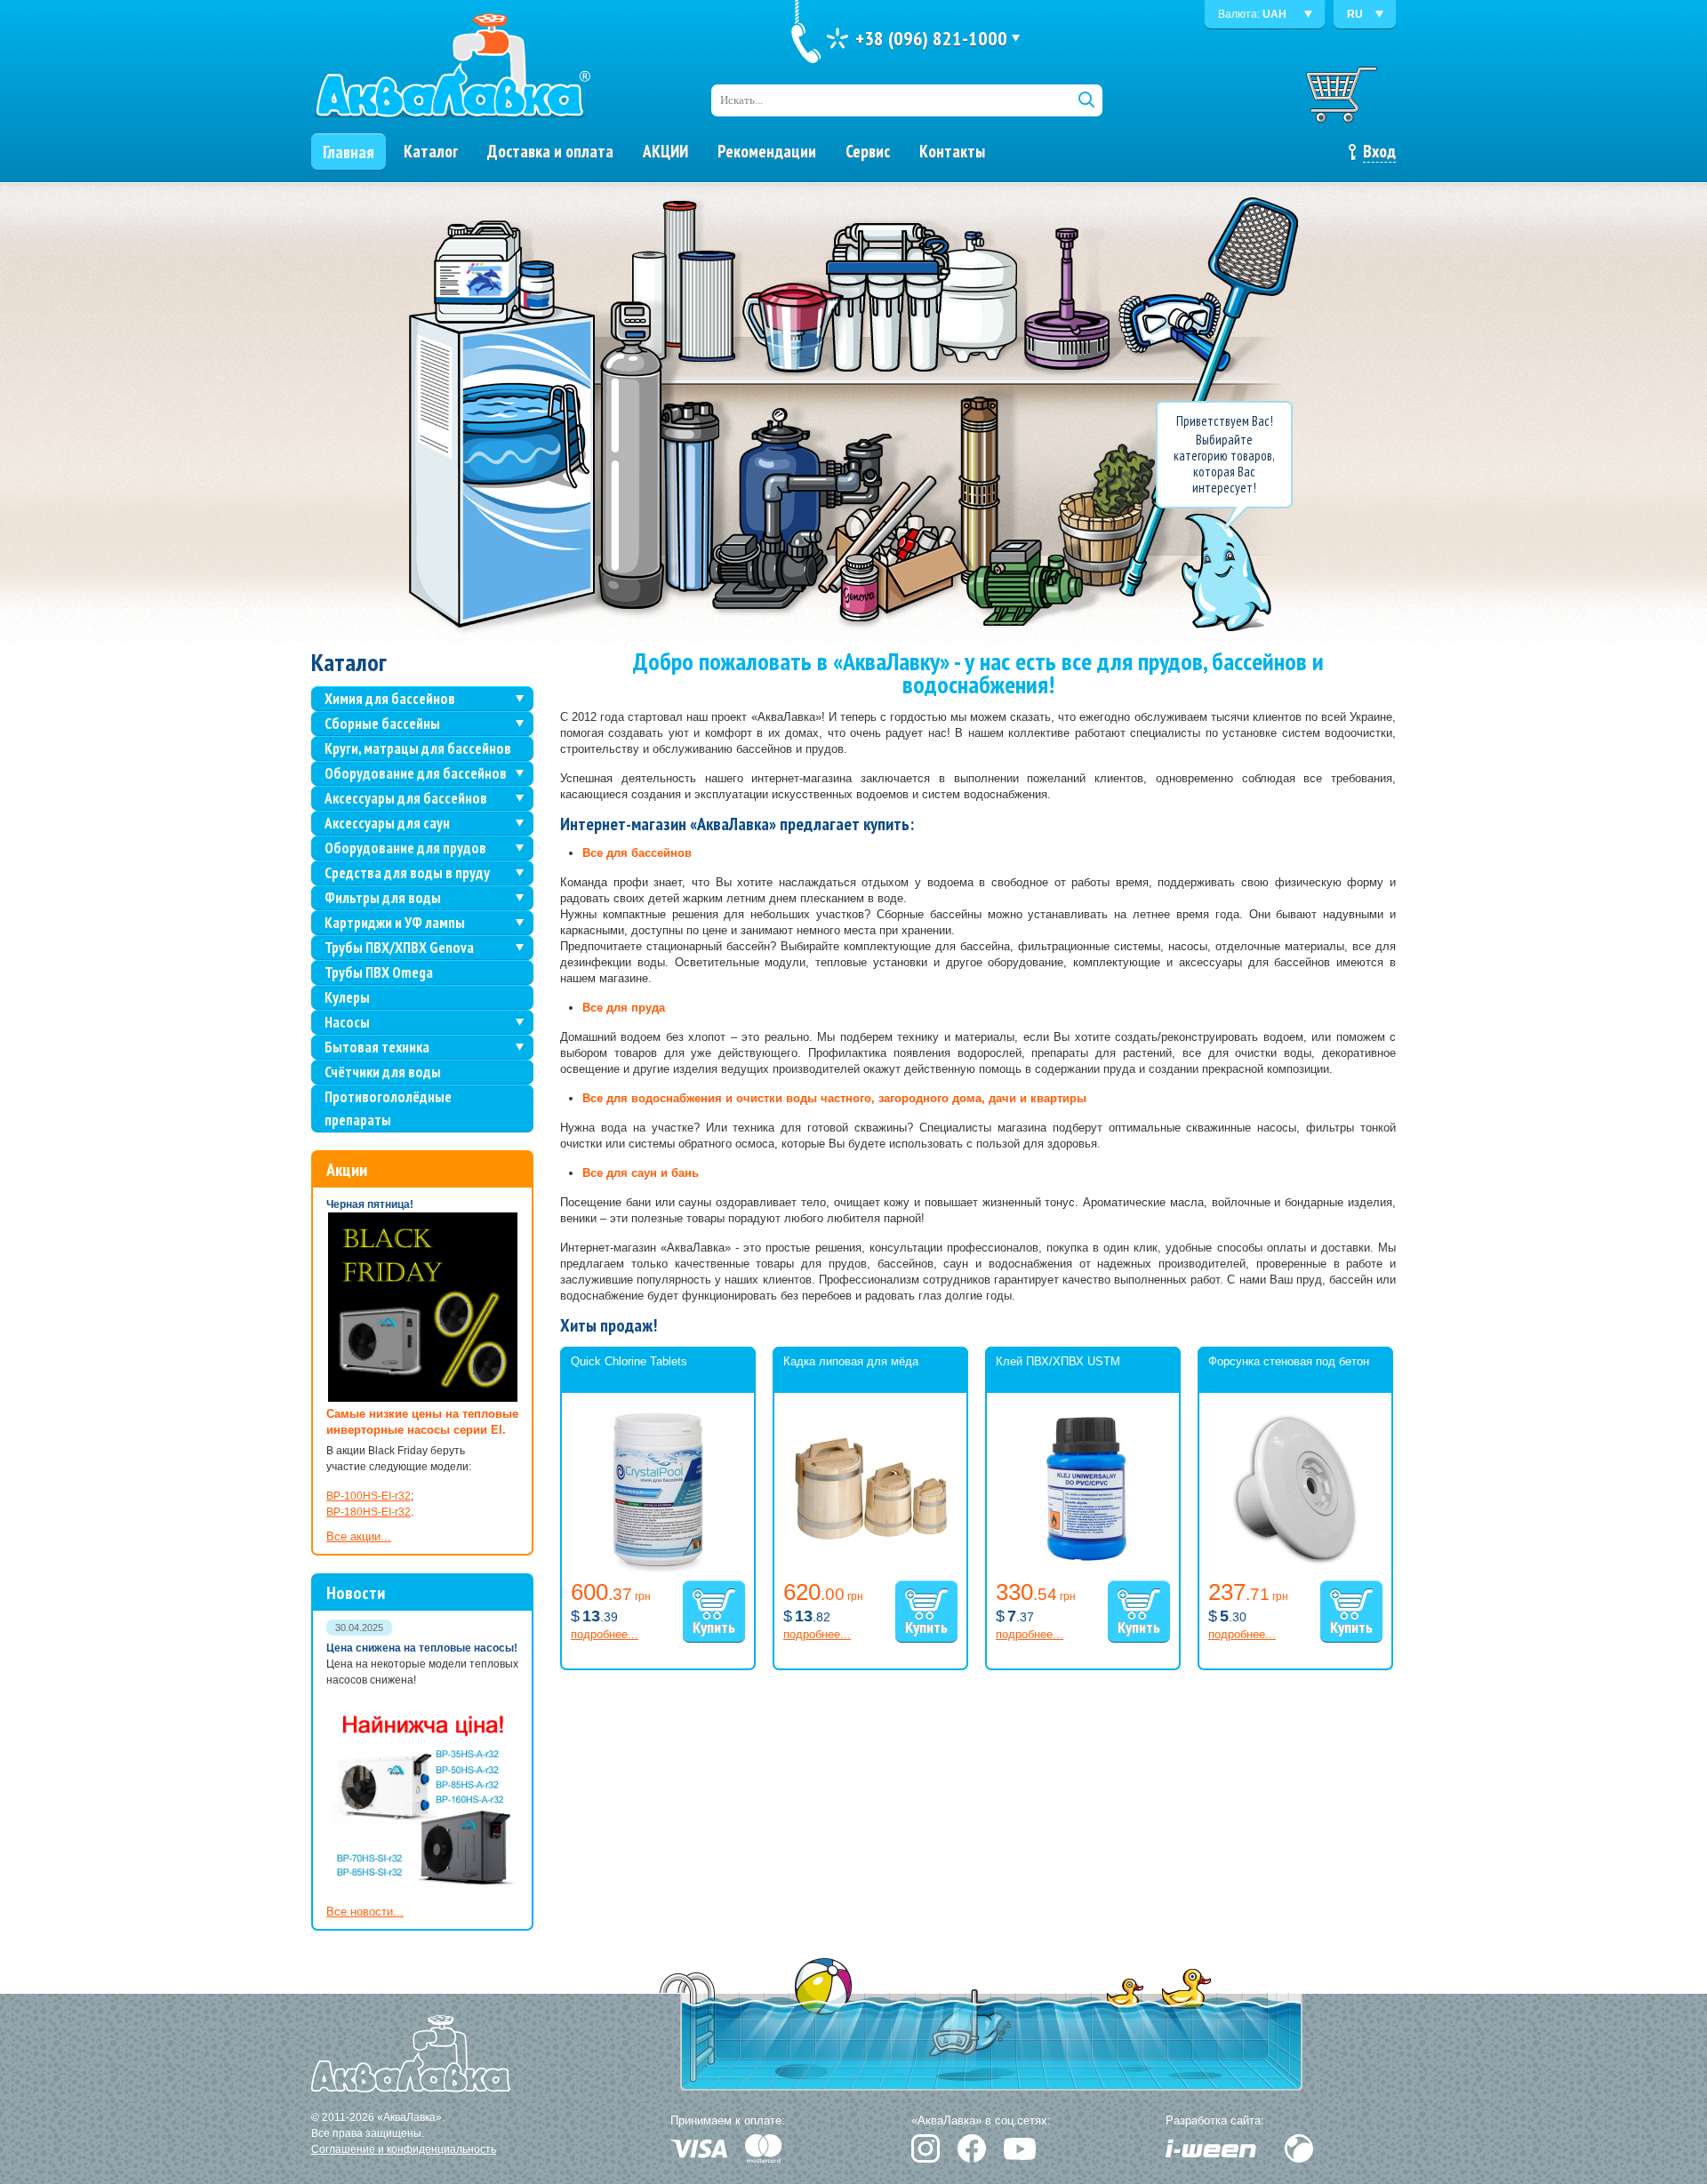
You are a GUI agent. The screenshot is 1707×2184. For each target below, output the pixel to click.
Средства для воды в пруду (407, 873)
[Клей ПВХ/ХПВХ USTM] (1083, 1570)
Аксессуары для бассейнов (406, 798)
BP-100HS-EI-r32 (369, 1496)
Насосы (347, 1022)
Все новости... (365, 1912)
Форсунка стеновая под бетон (1289, 1361)
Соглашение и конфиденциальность (404, 2149)
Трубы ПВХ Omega (379, 972)
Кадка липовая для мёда (851, 1361)
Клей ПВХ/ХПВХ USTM (1058, 1361)
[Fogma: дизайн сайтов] (1299, 2148)
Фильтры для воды (383, 898)
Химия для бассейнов (390, 699)
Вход (1379, 151)
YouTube (1020, 2149)
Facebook (972, 2148)
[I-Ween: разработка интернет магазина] (1211, 2148)
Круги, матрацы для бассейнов (418, 748)
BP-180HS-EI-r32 (369, 1512)
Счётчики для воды (383, 1072)
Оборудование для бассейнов (416, 773)
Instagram (926, 2148)
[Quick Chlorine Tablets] (658, 1570)
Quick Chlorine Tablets (629, 1361)
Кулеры (347, 997)
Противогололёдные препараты (388, 1108)
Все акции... (359, 1536)
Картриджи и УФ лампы (395, 923)
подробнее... (605, 1634)
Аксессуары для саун (387, 823)
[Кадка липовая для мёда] (870, 1570)
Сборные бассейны (382, 724)
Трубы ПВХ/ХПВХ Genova (399, 948)
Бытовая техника (377, 1047)
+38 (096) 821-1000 (931, 38)
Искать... (741, 100)
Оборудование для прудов (405, 848)
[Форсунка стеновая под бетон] (1295, 1570)
